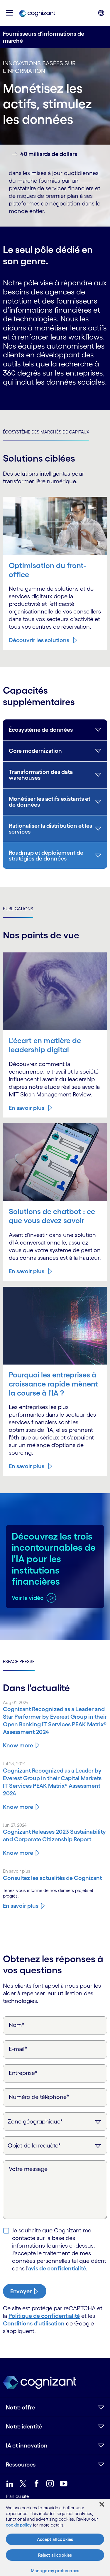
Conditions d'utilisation (34, 2323)
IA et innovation (27, 2445)
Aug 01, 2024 (16, 1702)
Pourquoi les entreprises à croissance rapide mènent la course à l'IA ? (53, 1384)
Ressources (21, 2464)
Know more (18, 1745)
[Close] (102, 2504)
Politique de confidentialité (44, 2316)
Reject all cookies (55, 2555)
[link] (37, 13)
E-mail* (18, 2049)
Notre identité (24, 2426)
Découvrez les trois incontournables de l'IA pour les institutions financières (54, 1559)
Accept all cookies (55, 2539)
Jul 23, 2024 (14, 1764)
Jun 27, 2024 (15, 1825)
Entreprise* (23, 2073)
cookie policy (19, 2525)
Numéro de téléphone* (39, 2097)
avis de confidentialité (57, 2268)
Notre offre (20, 2407)
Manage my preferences (55, 2571)
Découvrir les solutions (39, 640)
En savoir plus (27, 1108)
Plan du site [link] (17, 2496)
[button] (9, 13)
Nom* (17, 2025)
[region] (55, 2538)
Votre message (28, 2169)
